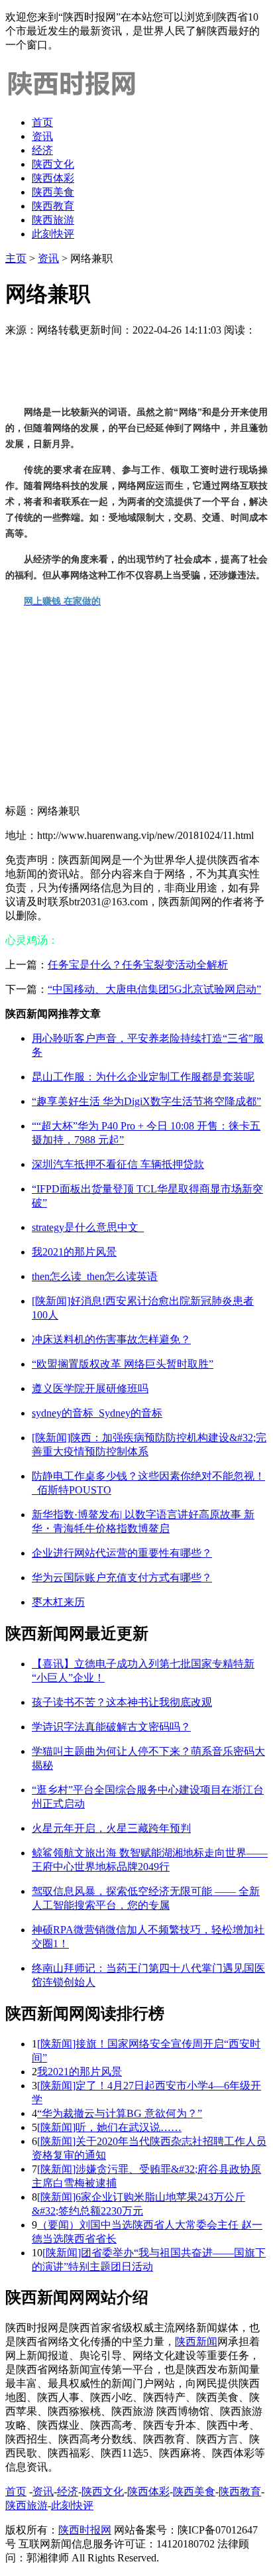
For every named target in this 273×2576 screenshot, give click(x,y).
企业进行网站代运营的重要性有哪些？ (122, 1553)
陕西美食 (53, 192)
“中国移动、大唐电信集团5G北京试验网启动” (154, 989)
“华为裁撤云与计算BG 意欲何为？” (120, 2113)
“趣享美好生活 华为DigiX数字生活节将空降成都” (146, 1101)
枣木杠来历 (58, 1602)
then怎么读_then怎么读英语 (95, 1276)
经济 (42, 150)
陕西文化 (53, 164)
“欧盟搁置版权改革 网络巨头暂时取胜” (123, 1364)
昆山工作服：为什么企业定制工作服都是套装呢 (143, 1077)
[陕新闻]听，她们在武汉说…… (109, 2127)
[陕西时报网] (72, 99)
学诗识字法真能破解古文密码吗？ (111, 1727)
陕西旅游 (53, 220)
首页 (42, 122)
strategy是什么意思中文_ (88, 1227)
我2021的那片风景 (74, 1252)
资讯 (42, 136)
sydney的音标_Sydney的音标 (97, 1413)
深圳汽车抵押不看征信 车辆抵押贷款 (118, 1164)
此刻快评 (53, 234)
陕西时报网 (85, 2530)
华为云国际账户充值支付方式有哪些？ (122, 1578)
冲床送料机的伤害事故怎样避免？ (111, 1339)
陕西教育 (53, 206)
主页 (16, 258)
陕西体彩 (53, 178)
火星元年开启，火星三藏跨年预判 (111, 1828)
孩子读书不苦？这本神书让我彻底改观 (122, 1702)
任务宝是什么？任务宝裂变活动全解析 (138, 965)
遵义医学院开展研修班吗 (90, 1388)
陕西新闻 (196, 2342)
